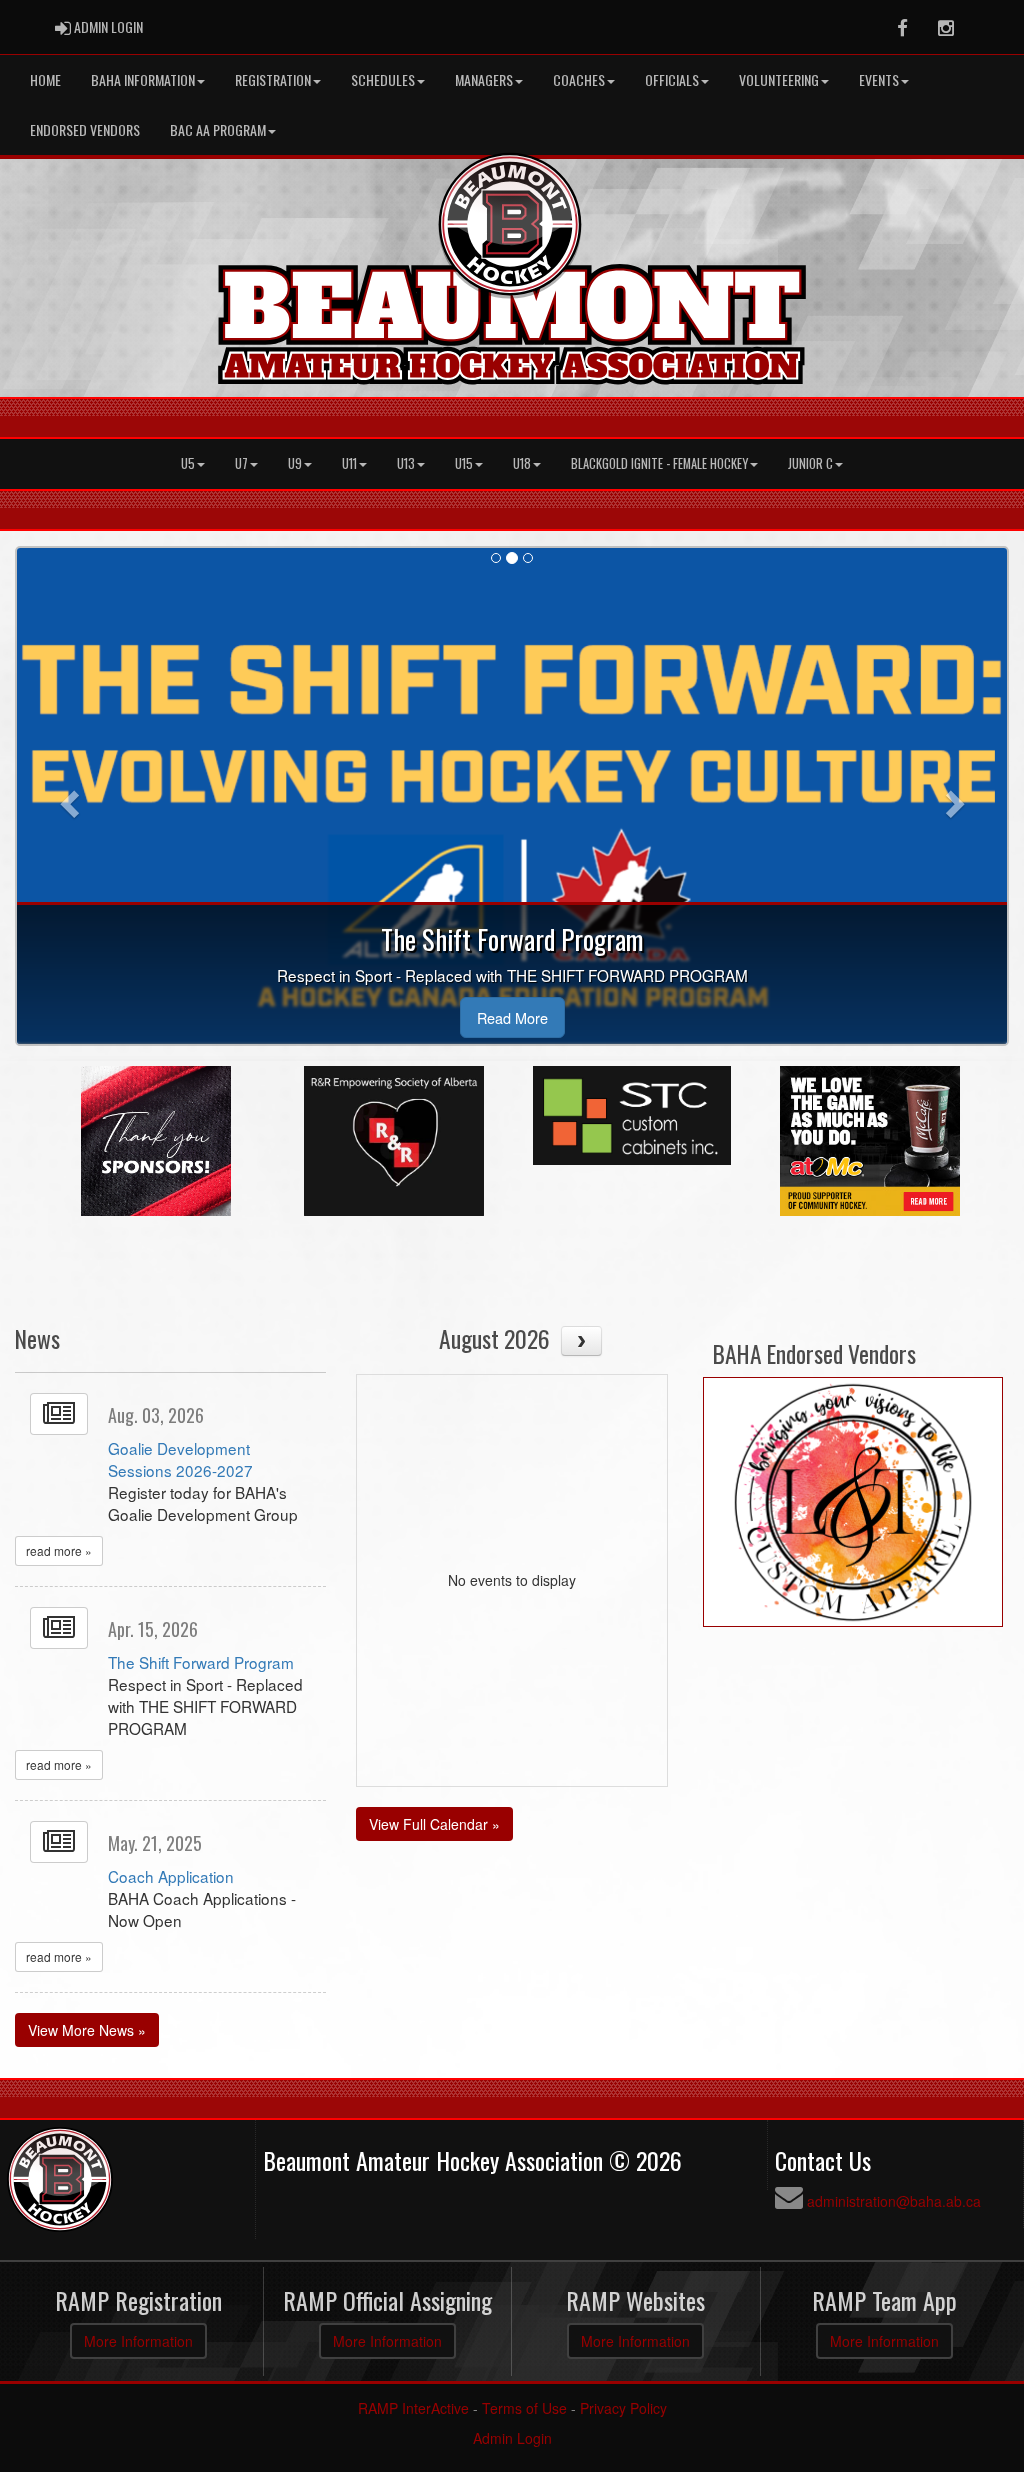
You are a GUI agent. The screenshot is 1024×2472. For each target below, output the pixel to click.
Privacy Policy (623, 2408)
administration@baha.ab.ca (894, 2201)
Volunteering (779, 79)
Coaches (579, 79)
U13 (406, 463)
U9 (295, 463)
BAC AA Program (218, 129)
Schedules (383, 79)
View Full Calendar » (434, 1824)
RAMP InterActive (413, 2408)
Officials (672, 79)
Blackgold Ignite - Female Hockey (659, 463)
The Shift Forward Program (201, 1662)
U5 (188, 463)
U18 (522, 463)
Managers (484, 79)
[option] (156, 1141)
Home (45, 79)
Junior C (810, 463)
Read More (512, 1017)
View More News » (87, 2030)
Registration (273, 79)
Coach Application (171, 1876)
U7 (241, 463)
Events (879, 79)
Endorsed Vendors (85, 129)
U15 (464, 463)
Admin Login (512, 2438)
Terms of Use (524, 2408)
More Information (138, 2341)
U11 (349, 463)
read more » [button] (59, 1550)
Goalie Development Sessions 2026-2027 (180, 1459)
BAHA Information (143, 79)
